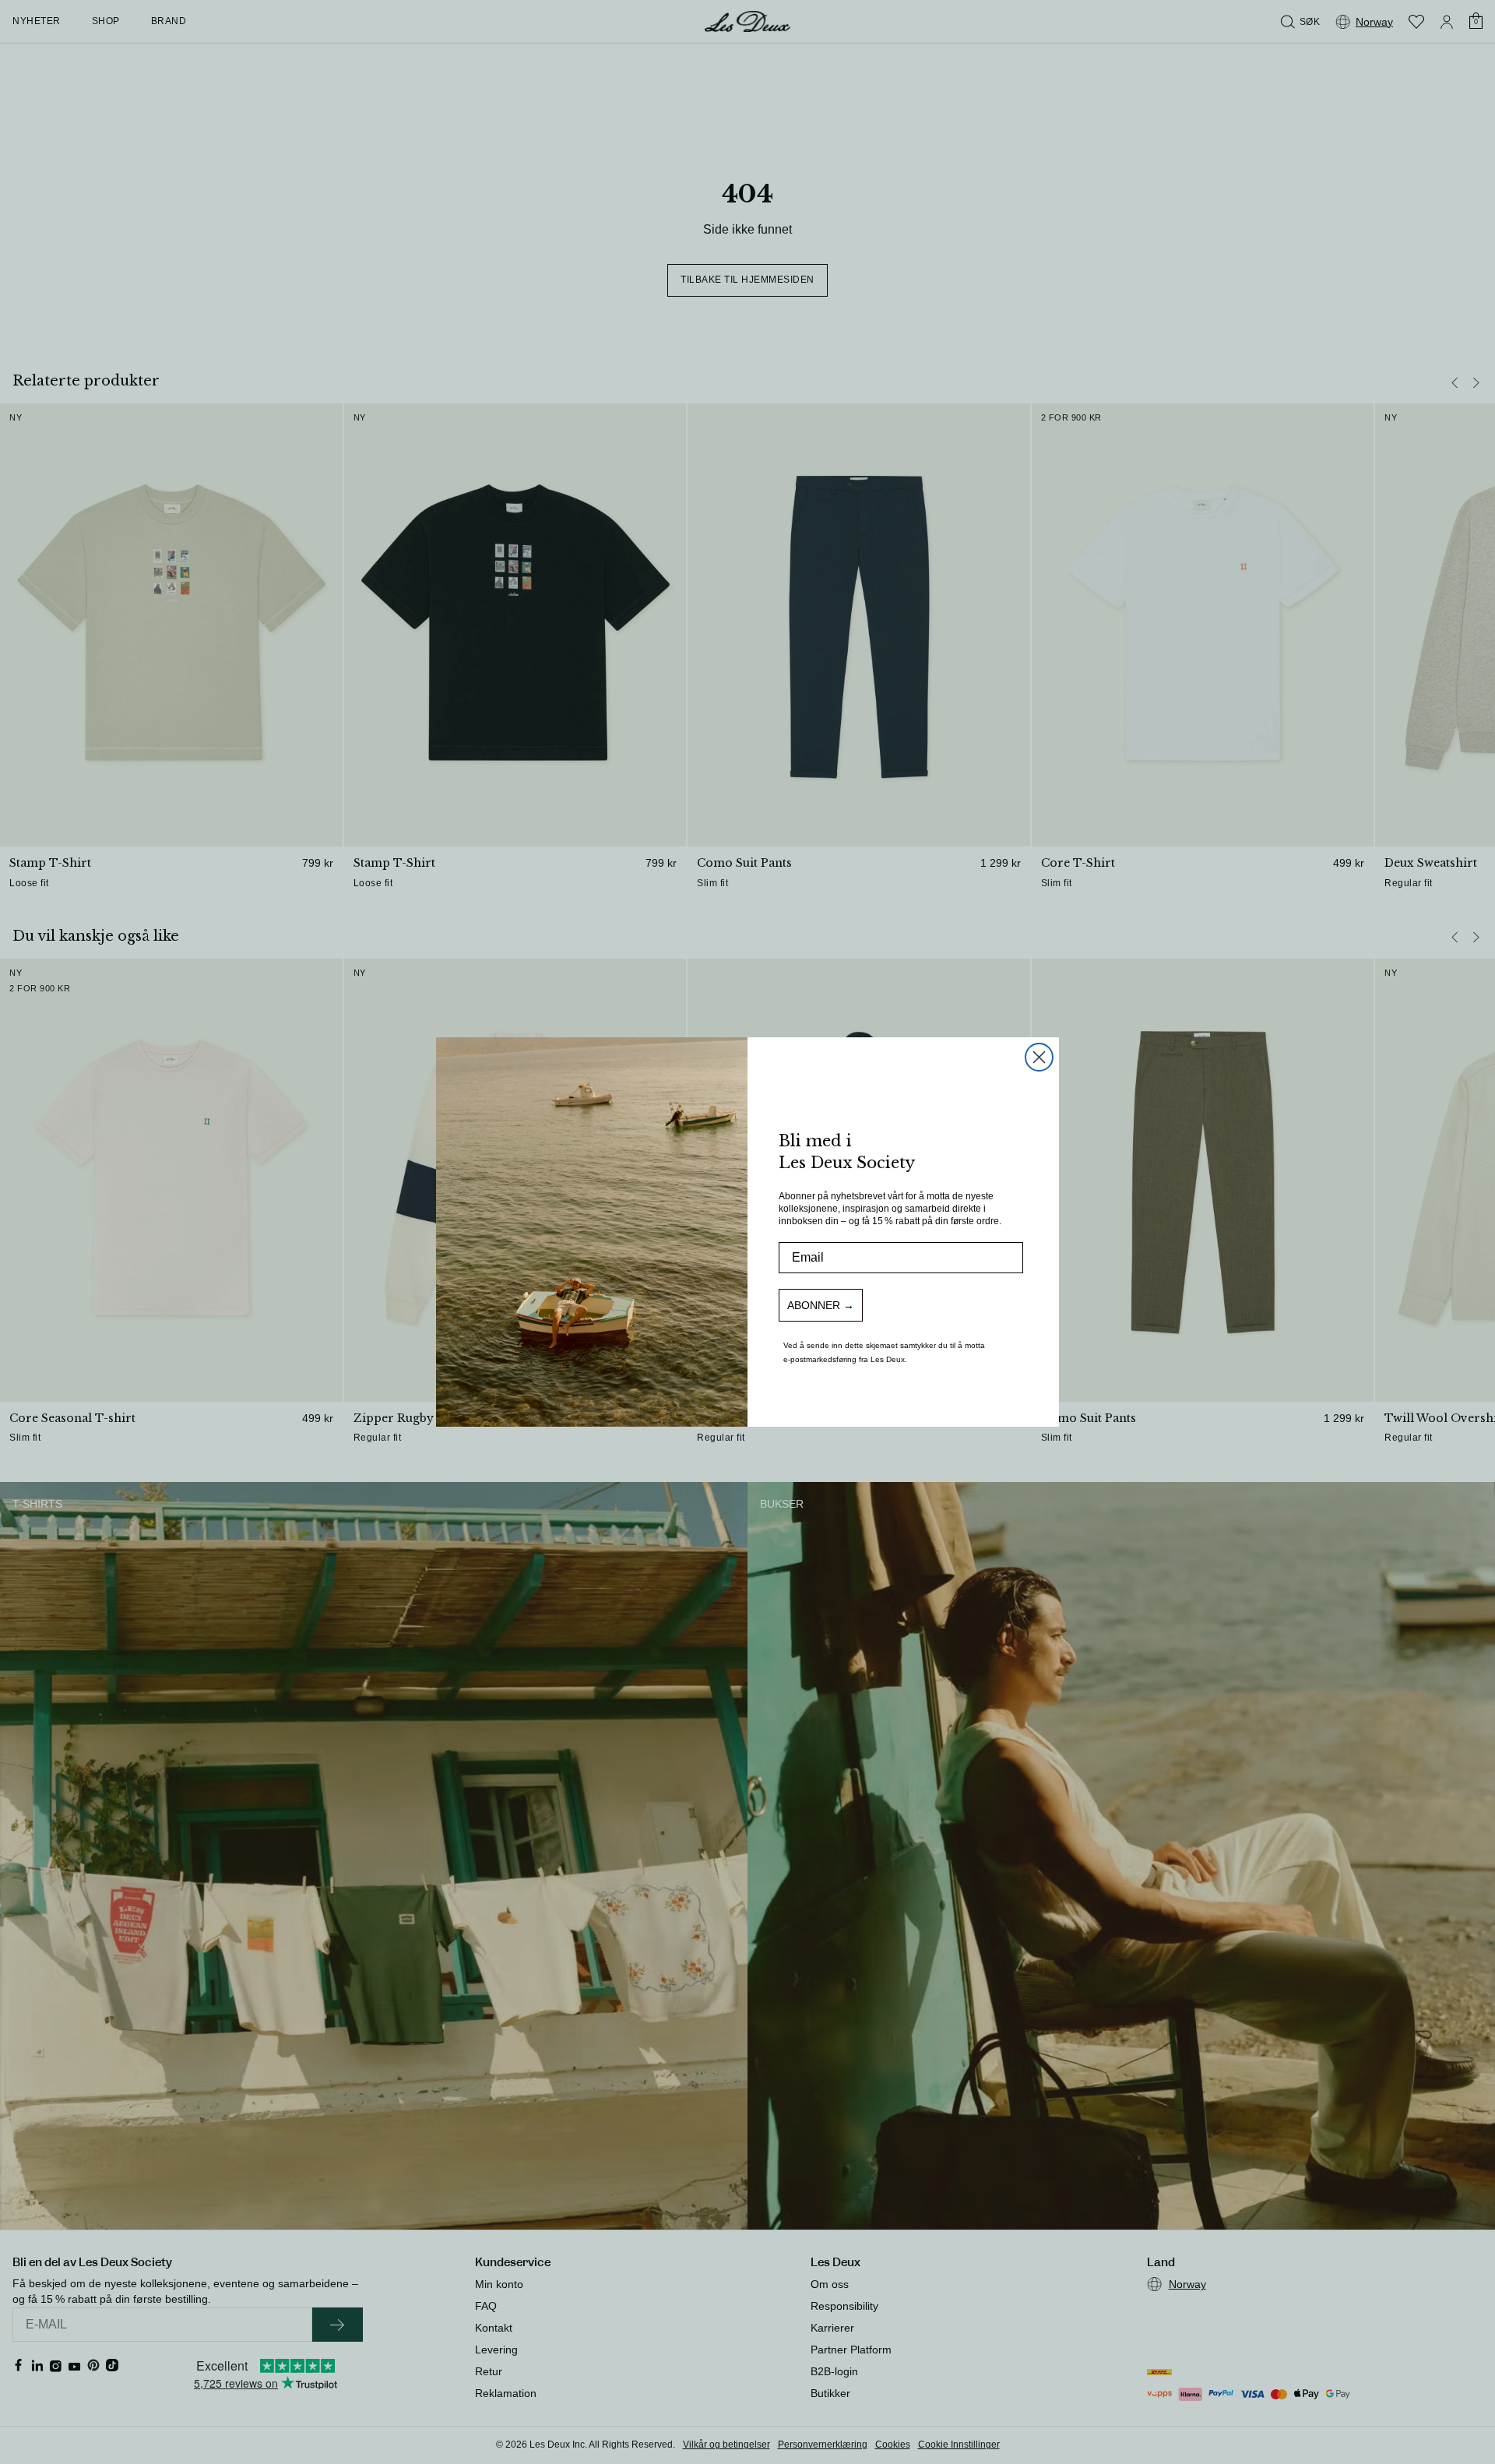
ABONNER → (821, 1305)
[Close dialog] (1039, 1057)
